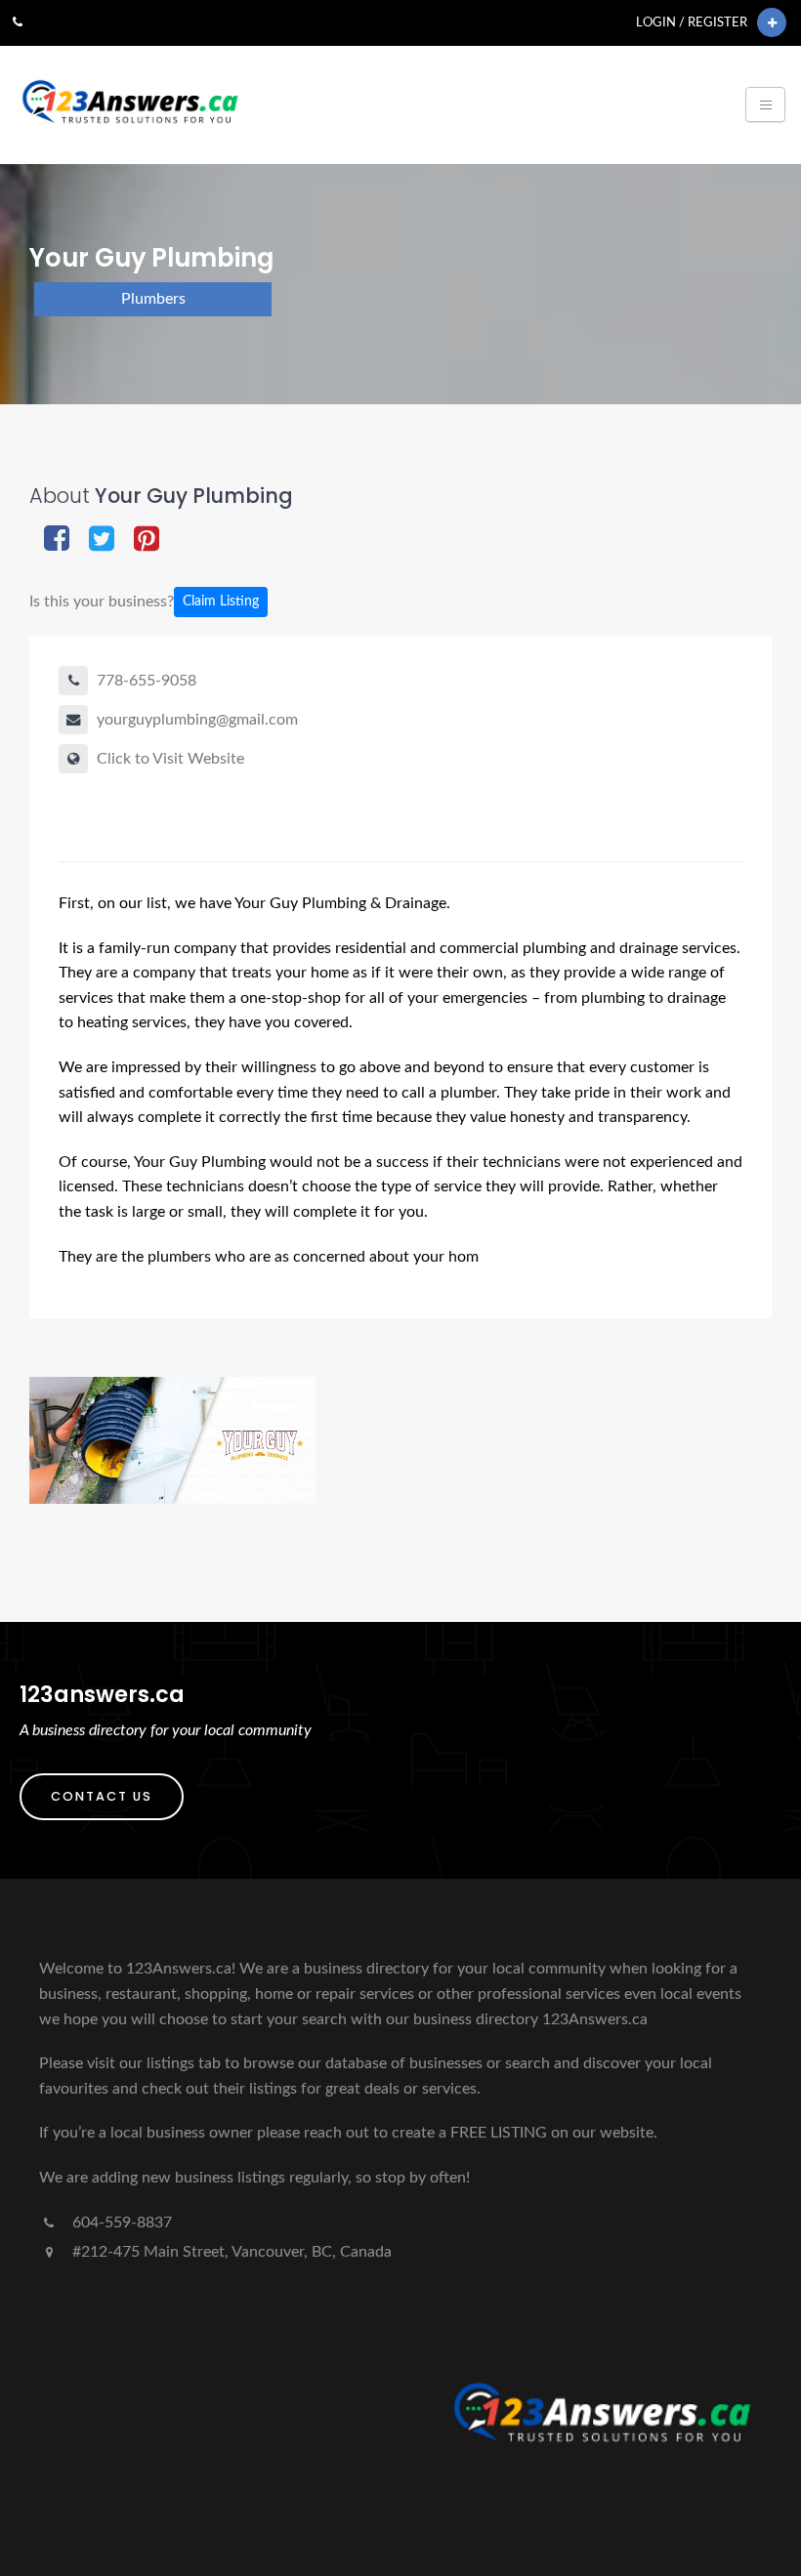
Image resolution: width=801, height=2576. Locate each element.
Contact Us (102, 1796)
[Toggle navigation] (765, 104)
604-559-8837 (120, 2223)
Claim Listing (221, 602)
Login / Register (692, 22)
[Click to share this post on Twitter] (102, 540)
